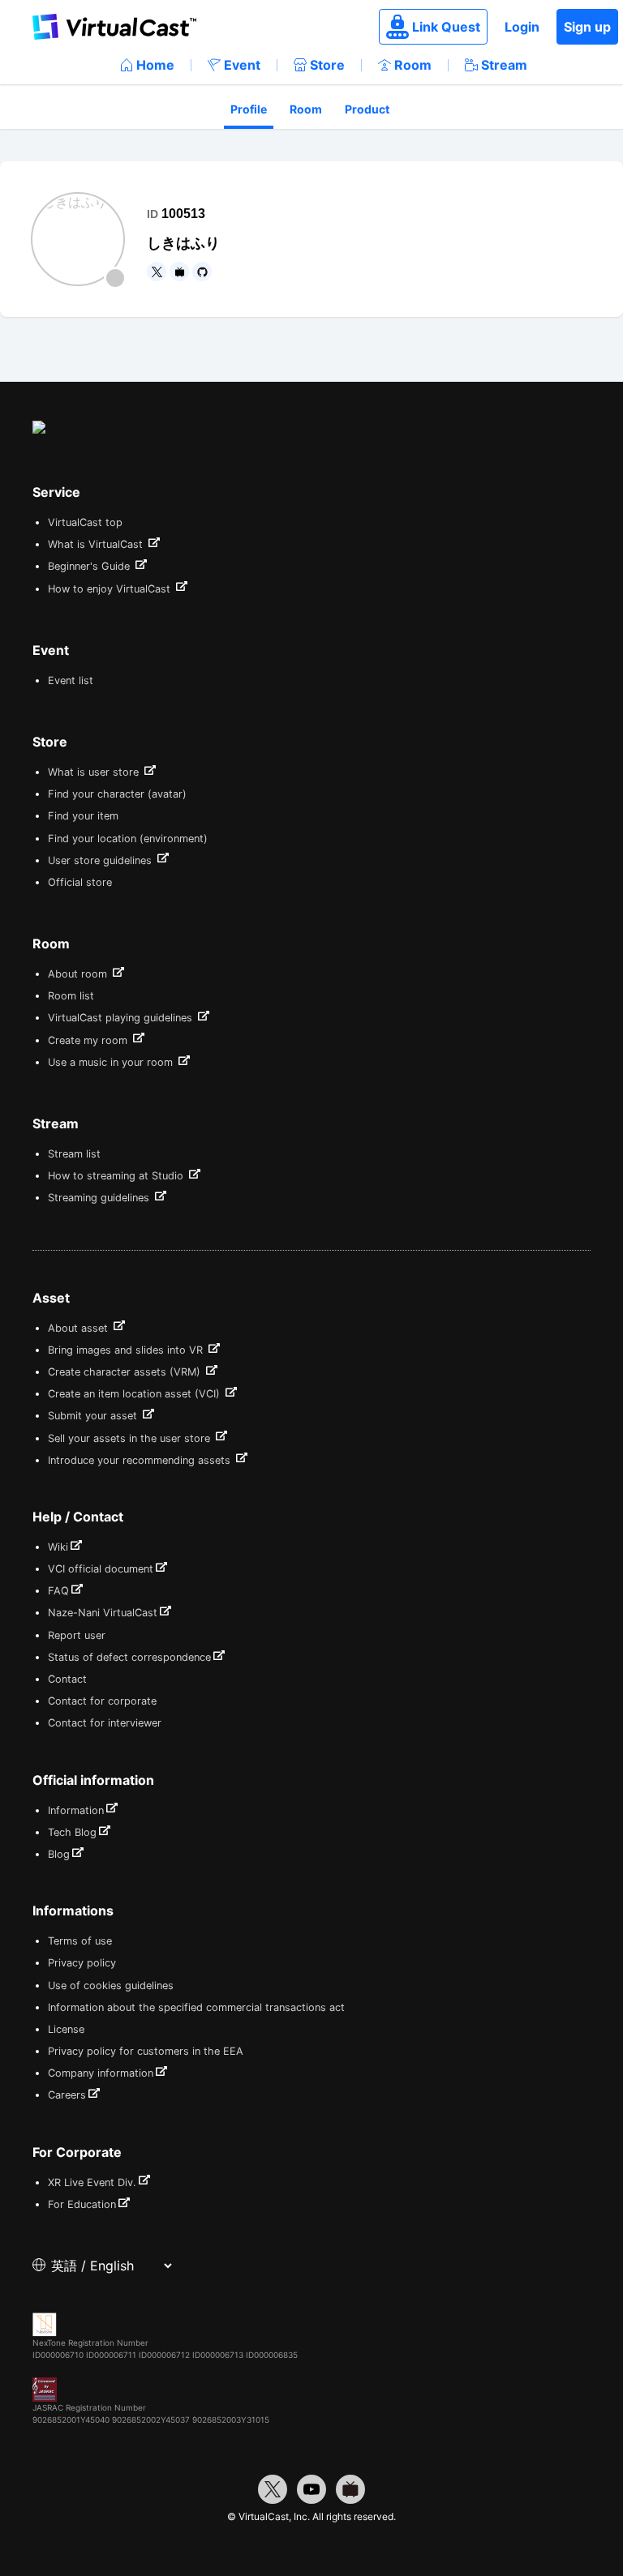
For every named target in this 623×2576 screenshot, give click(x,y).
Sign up (587, 27)
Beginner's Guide (90, 566)
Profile (249, 109)
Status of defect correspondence (129, 1657)
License (66, 2029)
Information (76, 1810)
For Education (82, 2204)
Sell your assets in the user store (131, 1438)
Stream (504, 65)
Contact (67, 1679)
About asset (79, 1328)
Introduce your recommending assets (141, 1460)
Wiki (58, 1547)
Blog (59, 1854)
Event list (71, 680)
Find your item (83, 816)
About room (79, 974)
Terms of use (80, 1941)
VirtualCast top (85, 522)
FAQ (58, 1591)
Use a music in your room (112, 1062)
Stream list (74, 1154)
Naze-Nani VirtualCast (103, 1613)
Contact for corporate (102, 1701)
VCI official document (101, 1569)
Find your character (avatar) (117, 794)
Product (367, 109)
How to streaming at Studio (117, 1176)
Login (522, 27)
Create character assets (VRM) (126, 1372)
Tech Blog (72, 1832)
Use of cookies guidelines (111, 1985)
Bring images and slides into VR (127, 1350)
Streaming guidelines (100, 1198)
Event (242, 65)
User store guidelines (101, 860)
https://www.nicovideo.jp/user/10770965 (179, 272)
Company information (101, 2073)
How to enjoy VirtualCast (111, 589)
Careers (67, 2095)
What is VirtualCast (97, 544)
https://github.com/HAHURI (202, 272)
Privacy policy (82, 1963)
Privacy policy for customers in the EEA (146, 2051)
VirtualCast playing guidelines (122, 1018)
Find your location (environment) (128, 839)
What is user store (95, 772)
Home (155, 65)
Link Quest (446, 27)
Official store (80, 882)
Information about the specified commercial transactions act (196, 2007)
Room (413, 65)
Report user (77, 1635)
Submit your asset (94, 1416)
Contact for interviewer (105, 1723)
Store (327, 65)
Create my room (89, 1040)
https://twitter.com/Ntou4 (157, 272)
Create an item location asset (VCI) (135, 1394)
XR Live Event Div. (92, 2182)
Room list (71, 996)
